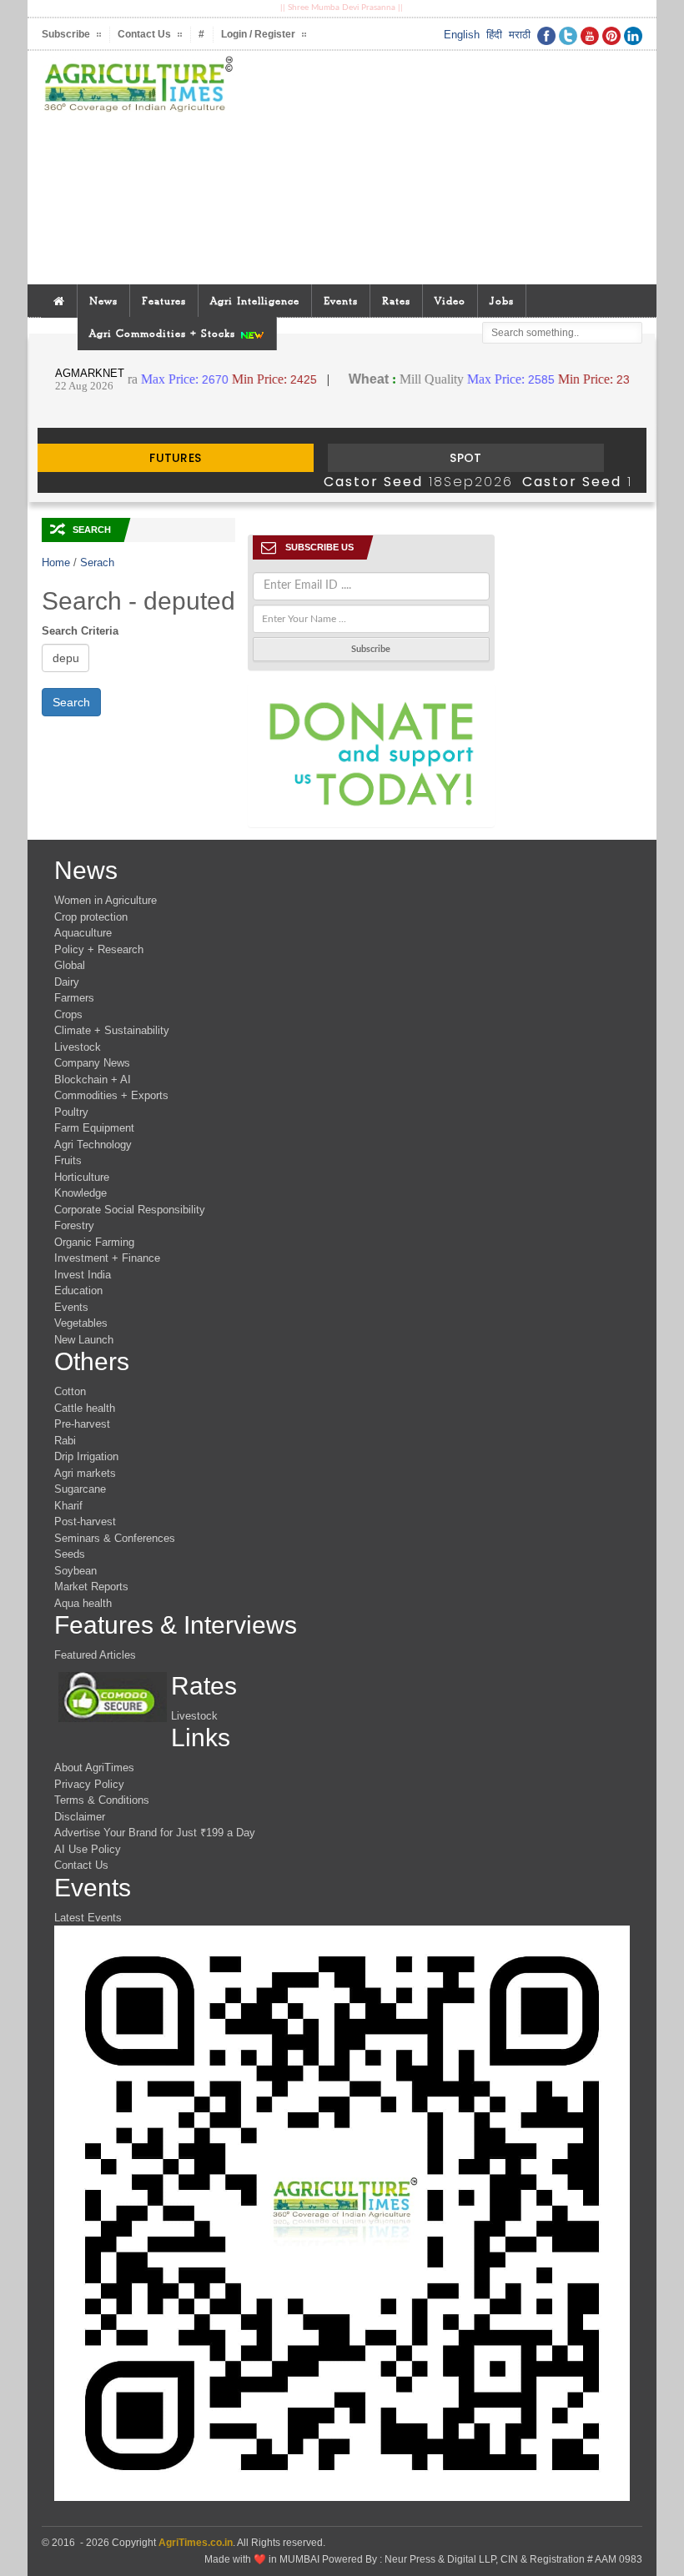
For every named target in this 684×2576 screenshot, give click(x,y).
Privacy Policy (89, 1784)
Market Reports (91, 1587)
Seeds (70, 1554)
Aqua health (83, 1603)
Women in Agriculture (106, 900)
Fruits (68, 1160)
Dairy (67, 982)
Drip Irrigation (86, 1456)
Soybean (75, 1571)
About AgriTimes (94, 1768)
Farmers (74, 998)
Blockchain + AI (93, 1080)
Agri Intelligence (255, 301)
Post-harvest (85, 1521)
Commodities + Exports (111, 1095)
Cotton (70, 1391)
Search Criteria (80, 631)
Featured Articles (95, 1655)
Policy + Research (99, 949)
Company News (92, 1063)
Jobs (502, 301)
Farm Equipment (94, 1128)
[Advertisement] (444, 168)
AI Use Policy (88, 1849)
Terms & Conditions (102, 1800)
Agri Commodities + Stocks (164, 333)
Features (164, 301)
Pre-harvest (82, 1424)
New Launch (84, 1340)
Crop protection (91, 917)
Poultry (71, 1112)
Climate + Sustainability (112, 1030)
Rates (396, 301)
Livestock (78, 1047)
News (103, 301)
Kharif (68, 1506)
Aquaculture (83, 933)
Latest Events (88, 1918)
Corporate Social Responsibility (130, 1210)
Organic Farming (94, 1242)
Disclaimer (80, 1817)
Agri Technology (93, 1145)
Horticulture (82, 1177)
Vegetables (81, 1323)
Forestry (74, 1225)
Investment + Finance (107, 1258)
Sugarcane (80, 1489)
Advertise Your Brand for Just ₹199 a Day (155, 1833)
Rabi (65, 1441)
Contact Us (81, 1865)
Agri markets (85, 1473)
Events (341, 301)
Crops (68, 1014)
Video (450, 301)
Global (70, 965)
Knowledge (80, 1193)
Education (78, 1291)
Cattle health (85, 1408)
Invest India (83, 1275)
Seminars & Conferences (115, 1538)
